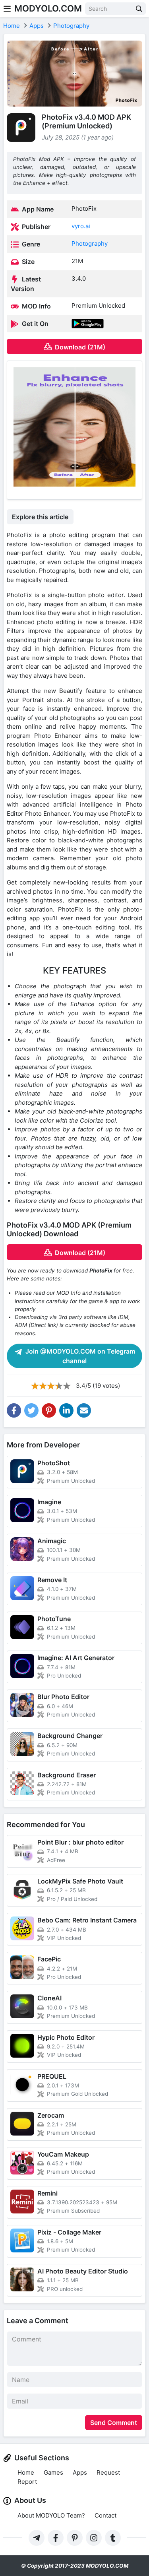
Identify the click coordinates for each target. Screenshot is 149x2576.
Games (53, 2472)
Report (27, 2482)
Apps (80, 2472)
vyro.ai (81, 226)
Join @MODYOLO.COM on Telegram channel (79, 1356)
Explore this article (40, 517)
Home (26, 2472)
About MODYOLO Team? (51, 2515)
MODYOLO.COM (48, 8)
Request (108, 2472)
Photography (90, 243)
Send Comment (114, 2423)
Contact (105, 2515)
